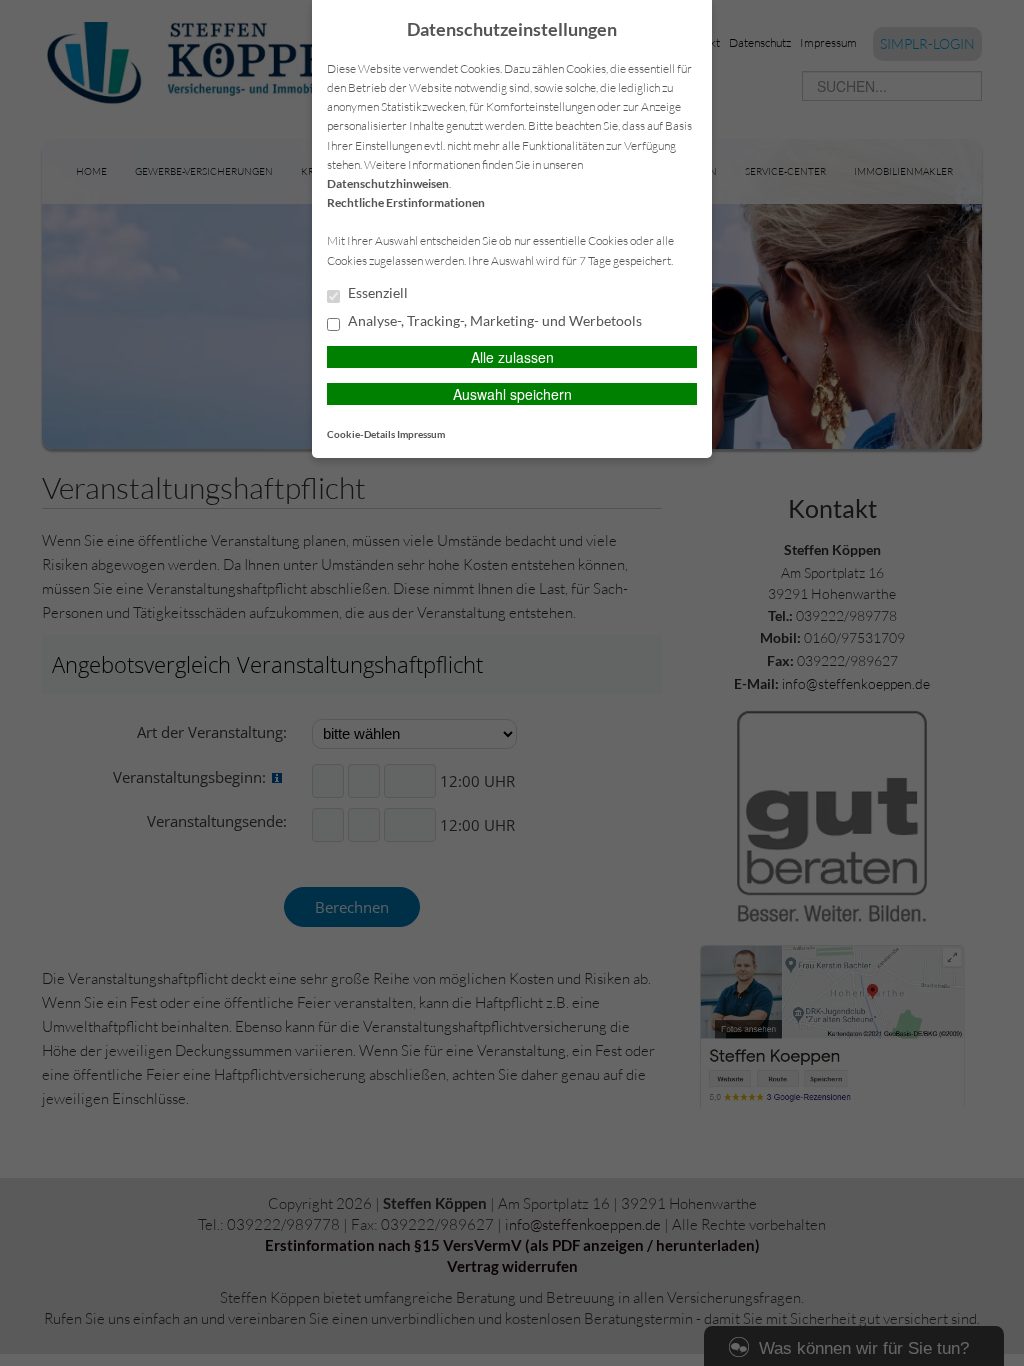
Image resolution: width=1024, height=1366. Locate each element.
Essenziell (376, 293)
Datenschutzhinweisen (388, 183)
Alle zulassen (512, 357)
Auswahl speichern (512, 394)
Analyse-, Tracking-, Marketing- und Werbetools (493, 321)
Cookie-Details (361, 434)
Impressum (421, 434)
